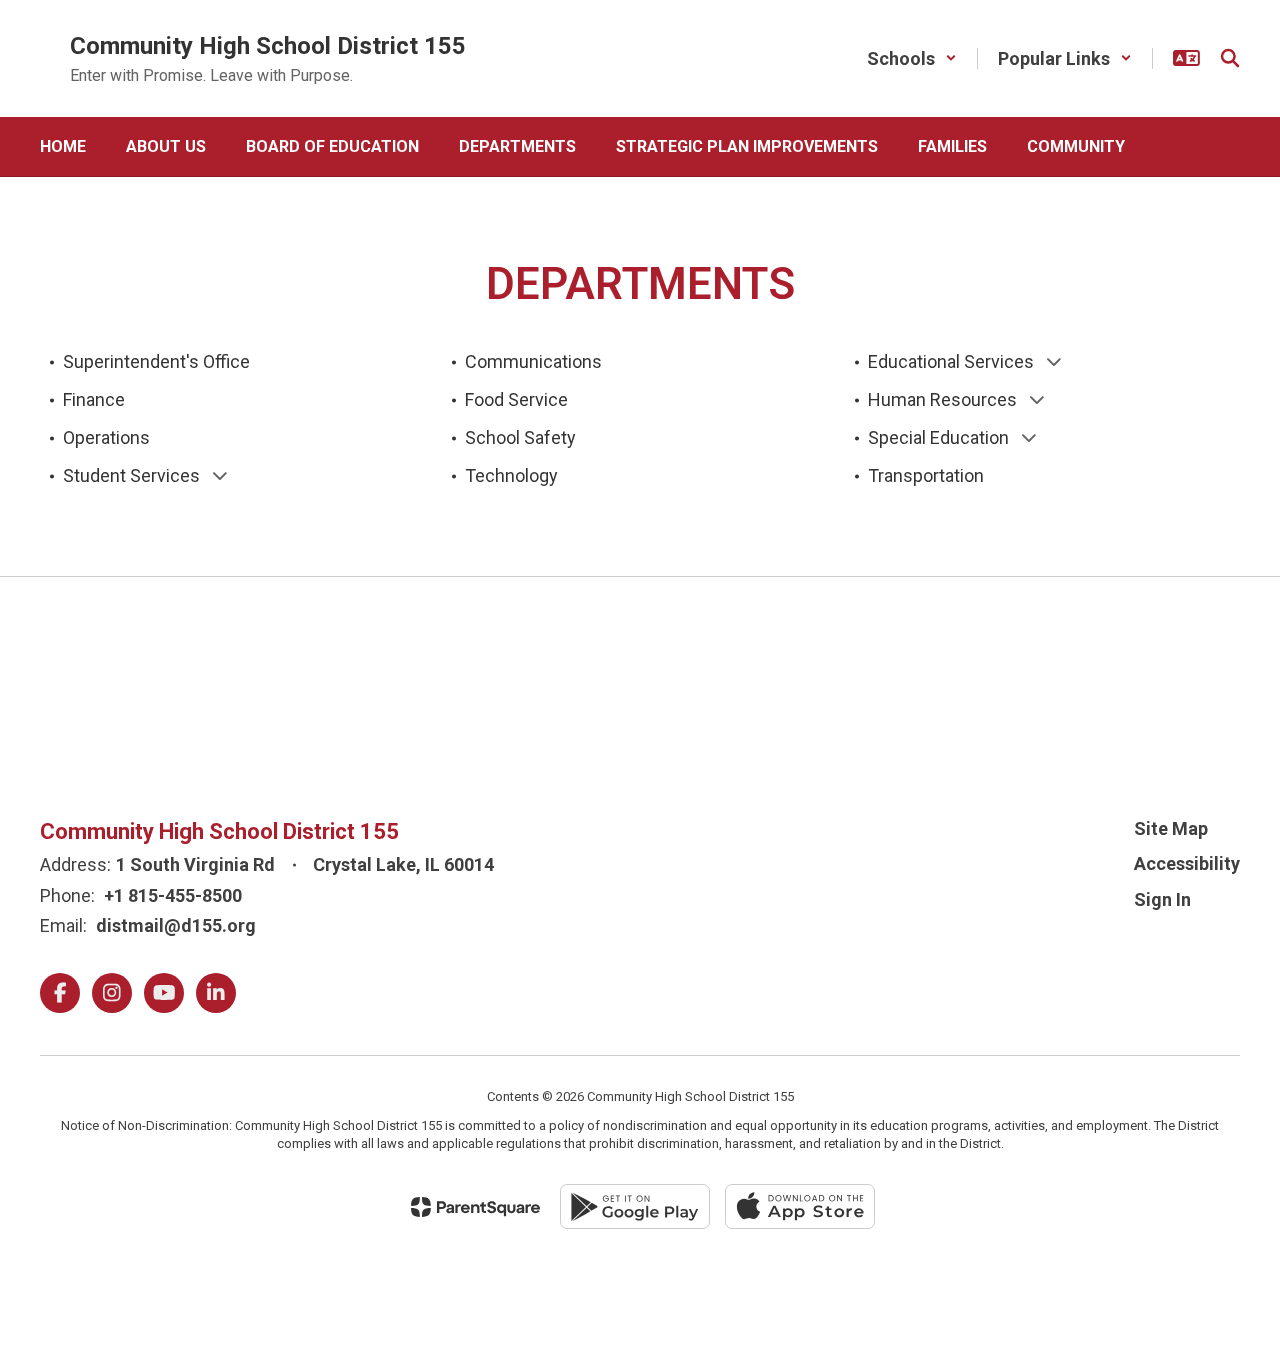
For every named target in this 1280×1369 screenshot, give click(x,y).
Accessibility (1187, 863)
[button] (912, 58)
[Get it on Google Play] (635, 1206)
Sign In (1162, 899)
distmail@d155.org (176, 925)
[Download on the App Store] (800, 1206)
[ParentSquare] (475, 1207)
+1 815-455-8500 (173, 895)
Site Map (1171, 828)
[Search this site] (1230, 58)
